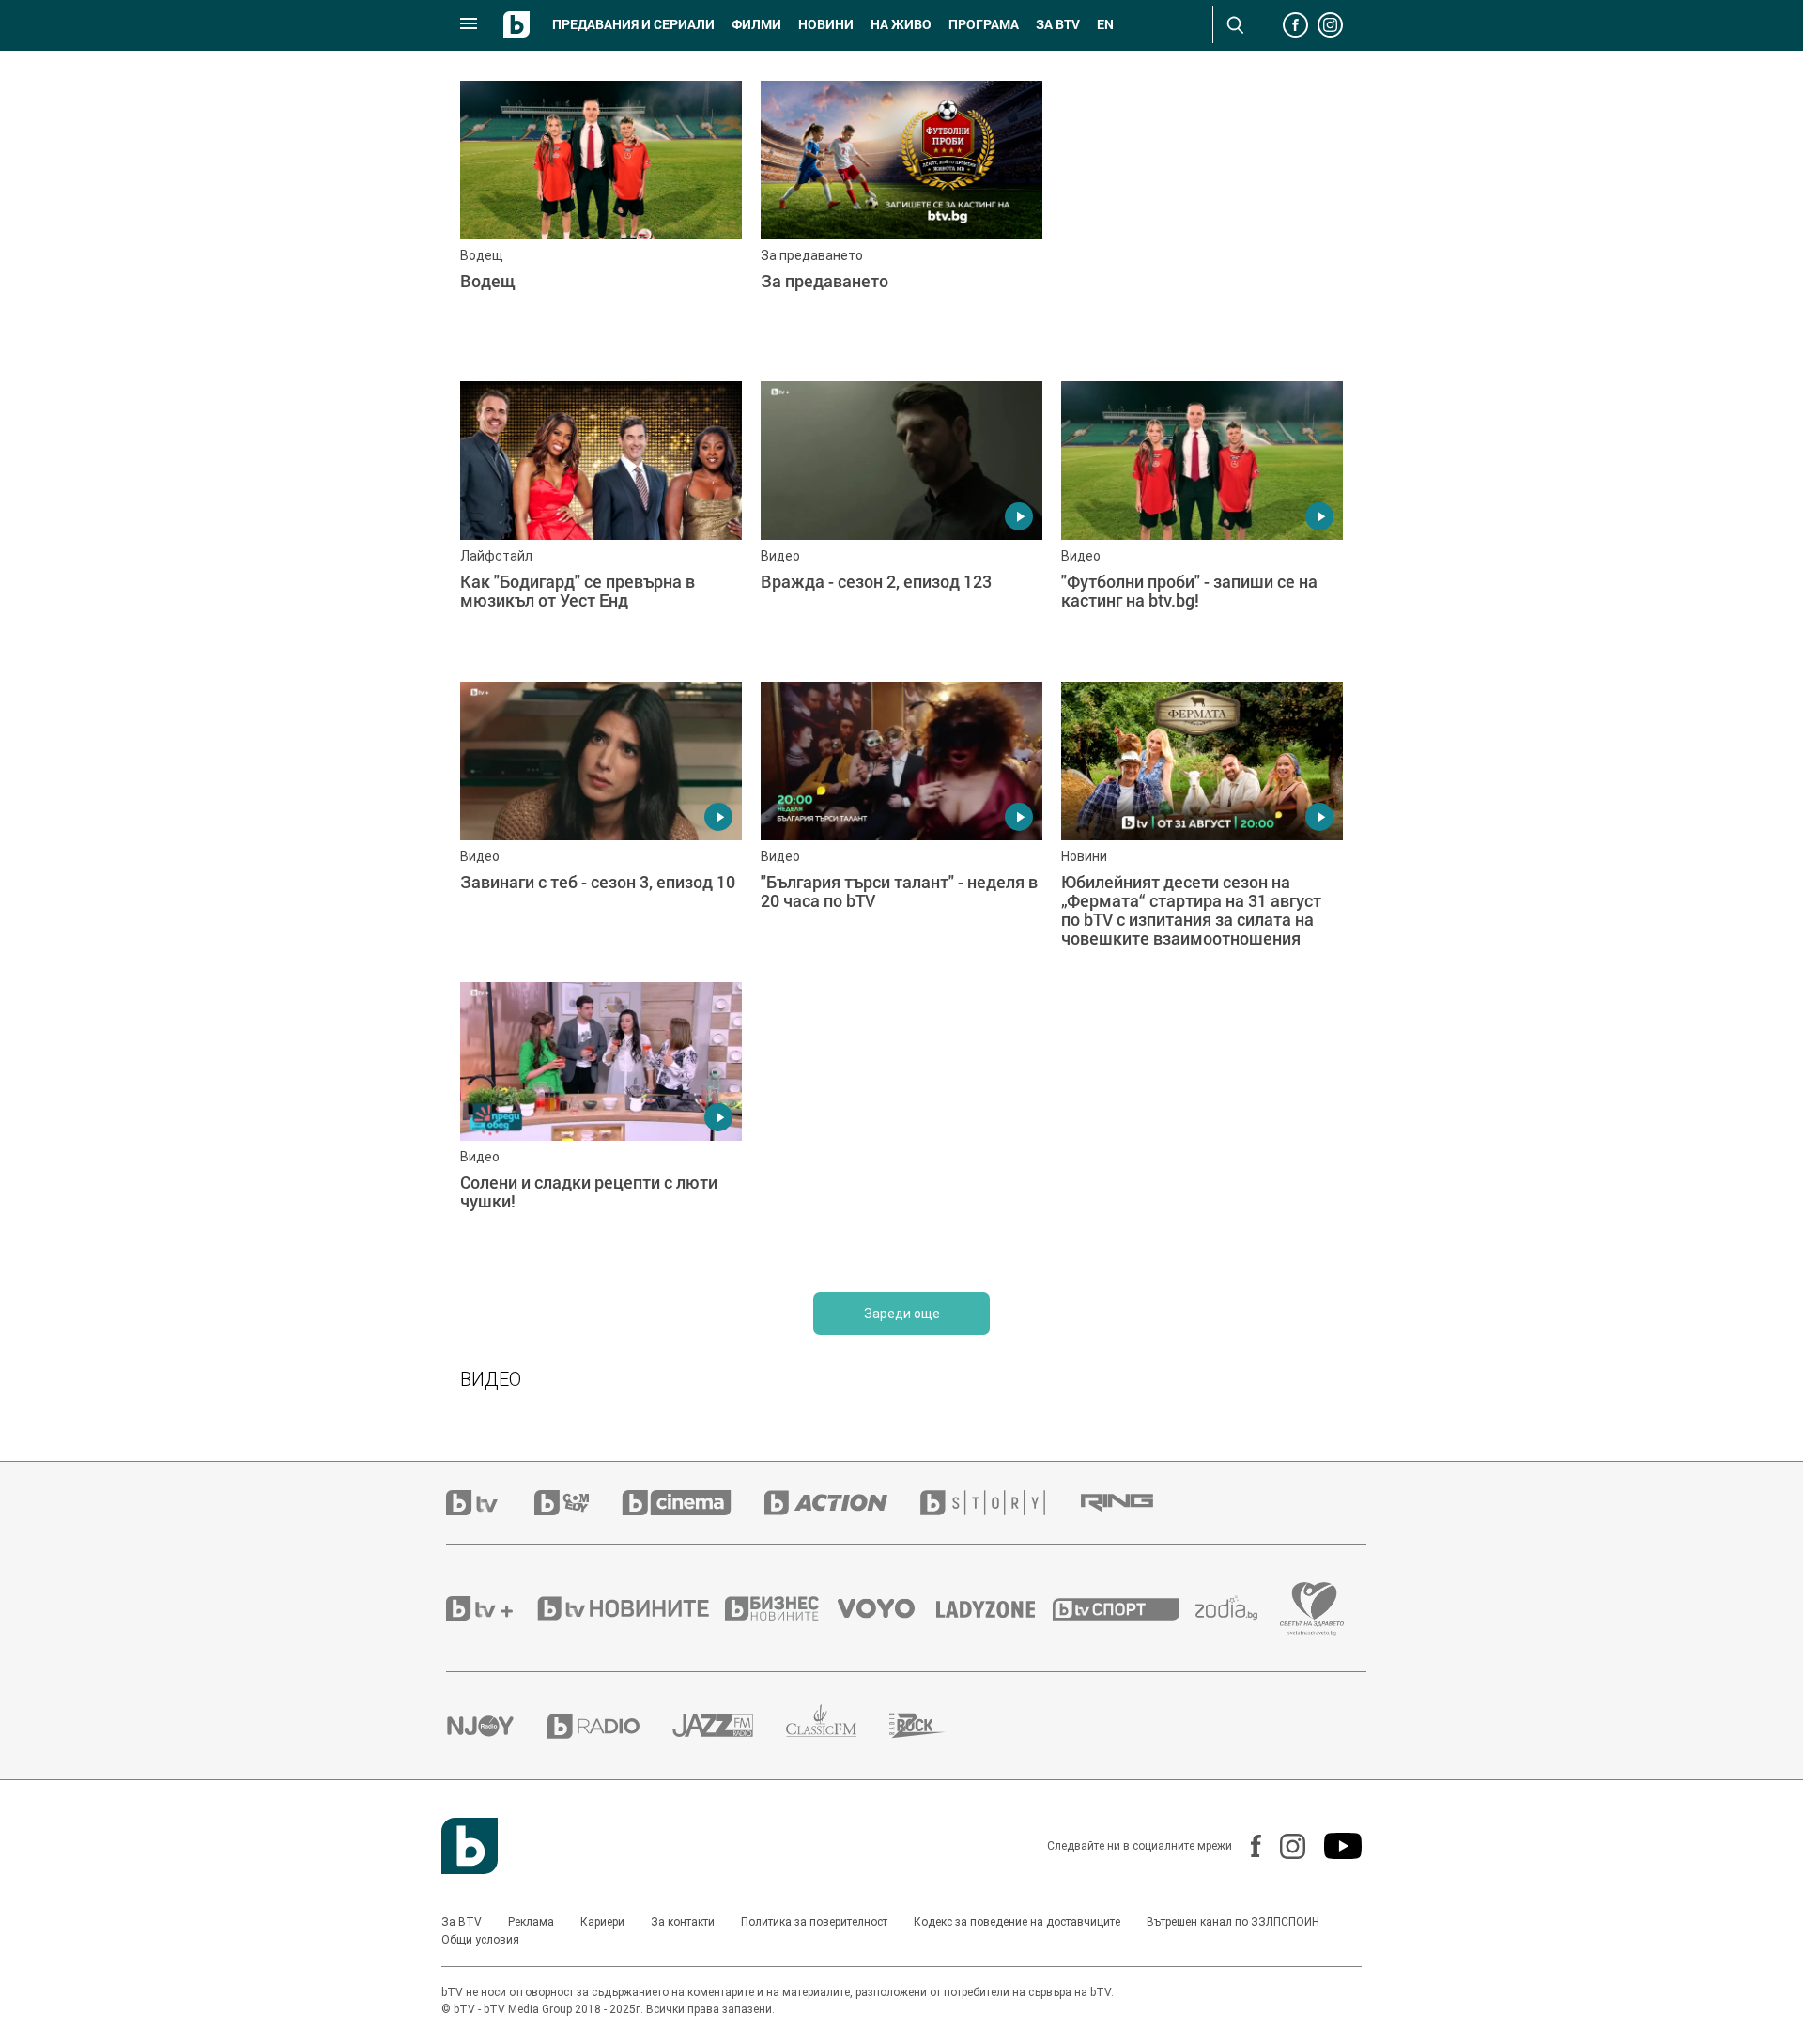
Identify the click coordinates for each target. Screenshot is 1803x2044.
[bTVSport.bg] (1124, 1608)
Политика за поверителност (814, 1922)
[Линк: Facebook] (1247, 1846)
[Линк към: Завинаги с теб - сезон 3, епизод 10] (601, 822)
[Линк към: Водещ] (601, 222)
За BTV (462, 1922)
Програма (984, 24)
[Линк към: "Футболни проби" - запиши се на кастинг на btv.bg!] (1202, 522)
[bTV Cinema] (693, 1503)
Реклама (531, 1922)
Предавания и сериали (633, 24)
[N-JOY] (497, 1726)
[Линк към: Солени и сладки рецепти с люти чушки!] (601, 1123)
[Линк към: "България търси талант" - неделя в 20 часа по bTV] (901, 822)
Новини (826, 24)
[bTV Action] (842, 1503)
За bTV (1058, 24)
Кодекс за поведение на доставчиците (1017, 1922)
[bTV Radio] (610, 1726)
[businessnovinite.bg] (781, 1608)
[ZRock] (934, 1726)
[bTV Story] (999, 1503)
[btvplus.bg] (490, 1608)
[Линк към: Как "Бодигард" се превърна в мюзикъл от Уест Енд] (601, 522)
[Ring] (1133, 1503)
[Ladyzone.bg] (995, 1608)
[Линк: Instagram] (1283, 1846)
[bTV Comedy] (578, 1503)
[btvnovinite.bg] (629, 1608)
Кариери (602, 1922)
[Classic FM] (838, 1726)
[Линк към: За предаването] (901, 222)
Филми (756, 24)
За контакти (683, 1922)
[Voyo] (886, 1608)
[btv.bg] (490, 1503)
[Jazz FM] (729, 1726)
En (1105, 24)
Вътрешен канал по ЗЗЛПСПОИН (1233, 1922)
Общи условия (480, 1940)
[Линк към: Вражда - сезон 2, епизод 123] (901, 522)
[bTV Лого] (470, 1846)
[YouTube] (1333, 1846)
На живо (901, 24)
